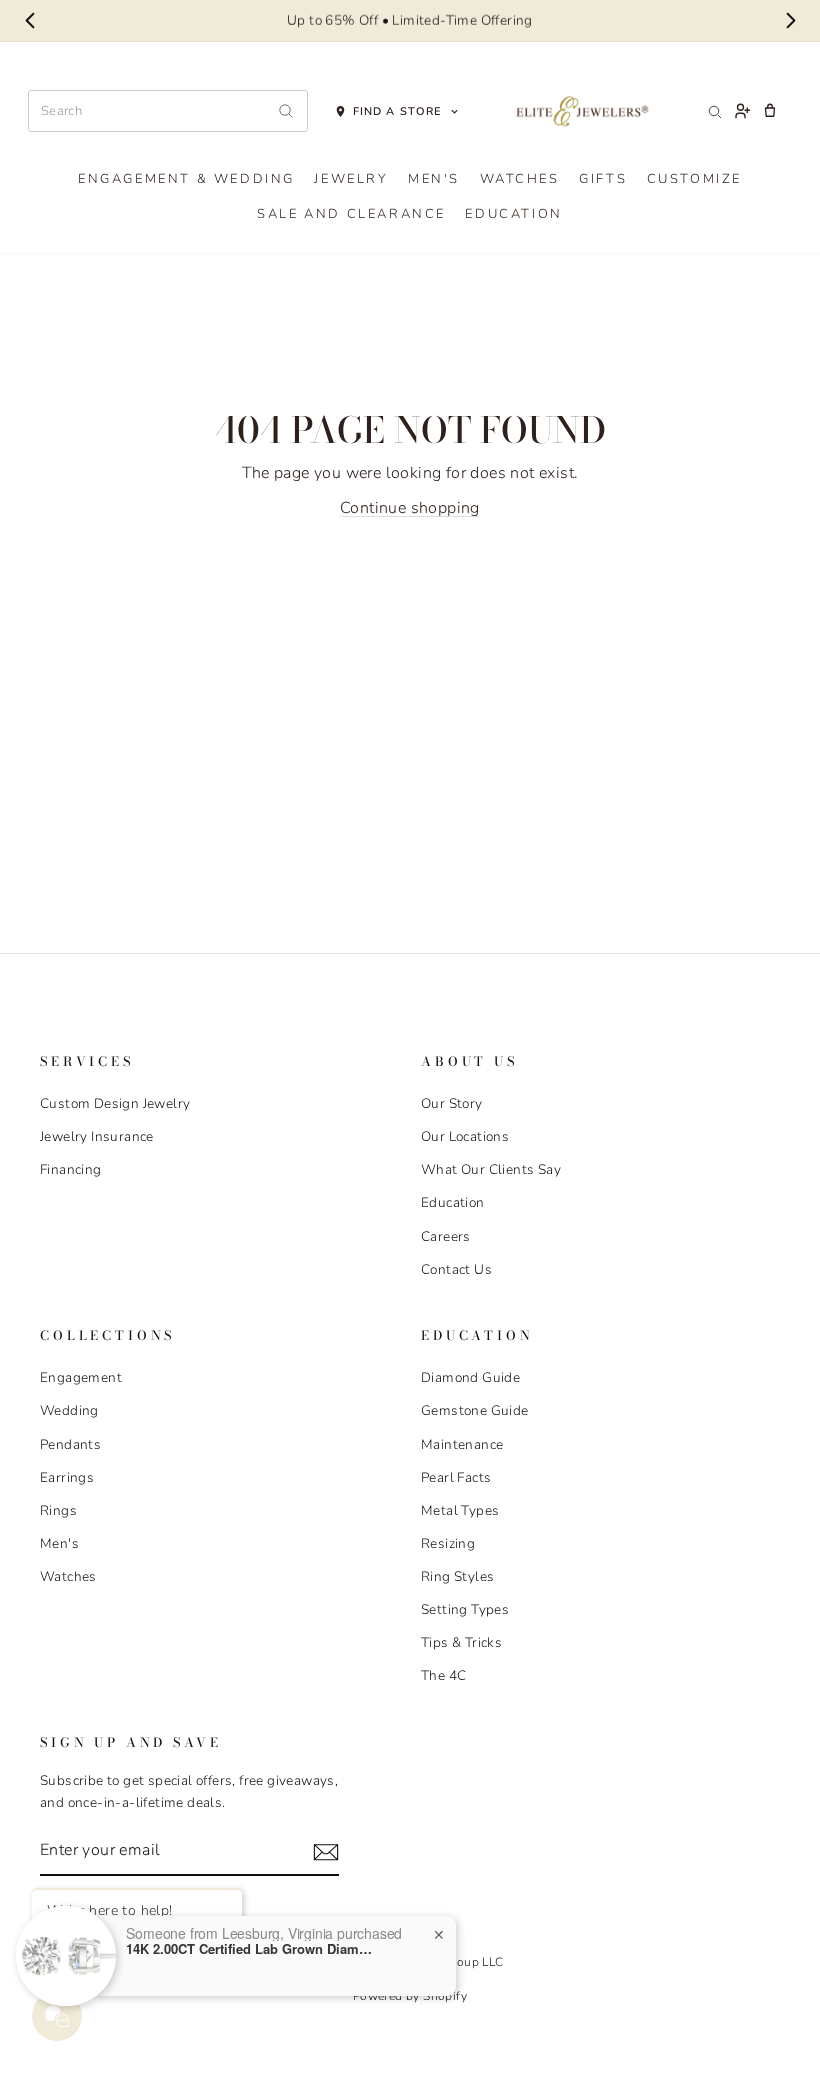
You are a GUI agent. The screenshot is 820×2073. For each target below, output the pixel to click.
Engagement (81, 1377)
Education (513, 214)
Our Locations (465, 1136)
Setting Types (465, 1609)
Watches (520, 179)
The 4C (443, 1675)
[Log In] (742, 111)
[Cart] (770, 111)
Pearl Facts (456, 1477)
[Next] (790, 21)
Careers (446, 1236)
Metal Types (460, 1510)
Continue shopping (410, 508)
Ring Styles (457, 1576)
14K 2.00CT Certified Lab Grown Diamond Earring (251, 1949)
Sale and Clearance (351, 214)
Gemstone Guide (475, 1410)
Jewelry (351, 179)
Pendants (70, 1444)
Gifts (603, 179)
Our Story (452, 1103)
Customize (694, 179)
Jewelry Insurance (97, 1136)
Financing (71, 1169)
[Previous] (29, 21)
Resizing (448, 1543)
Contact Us (456, 1269)
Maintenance (462, 1444)
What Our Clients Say (491, 1169)
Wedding (69, 1410)
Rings (58, 1510)
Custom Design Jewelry (115, 1103)
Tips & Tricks (461, 1642)
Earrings (67, 1477)
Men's (434, 179)
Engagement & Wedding (186, 179)
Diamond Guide (470, 1377)
